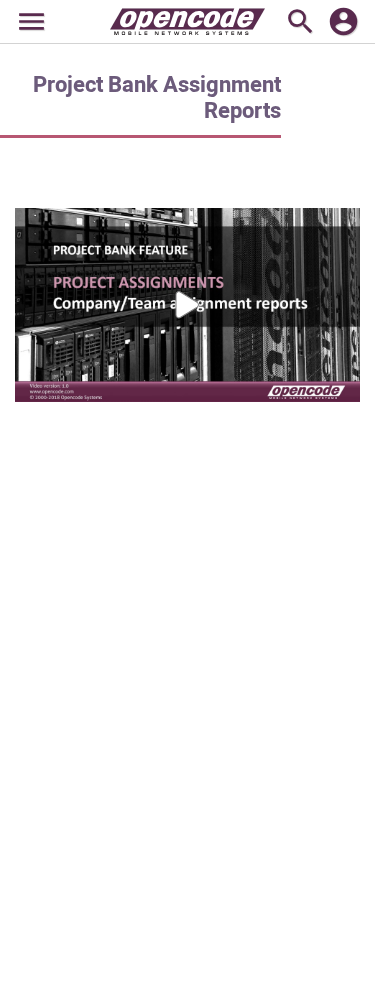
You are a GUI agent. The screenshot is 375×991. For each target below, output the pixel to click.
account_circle (343, 21)
